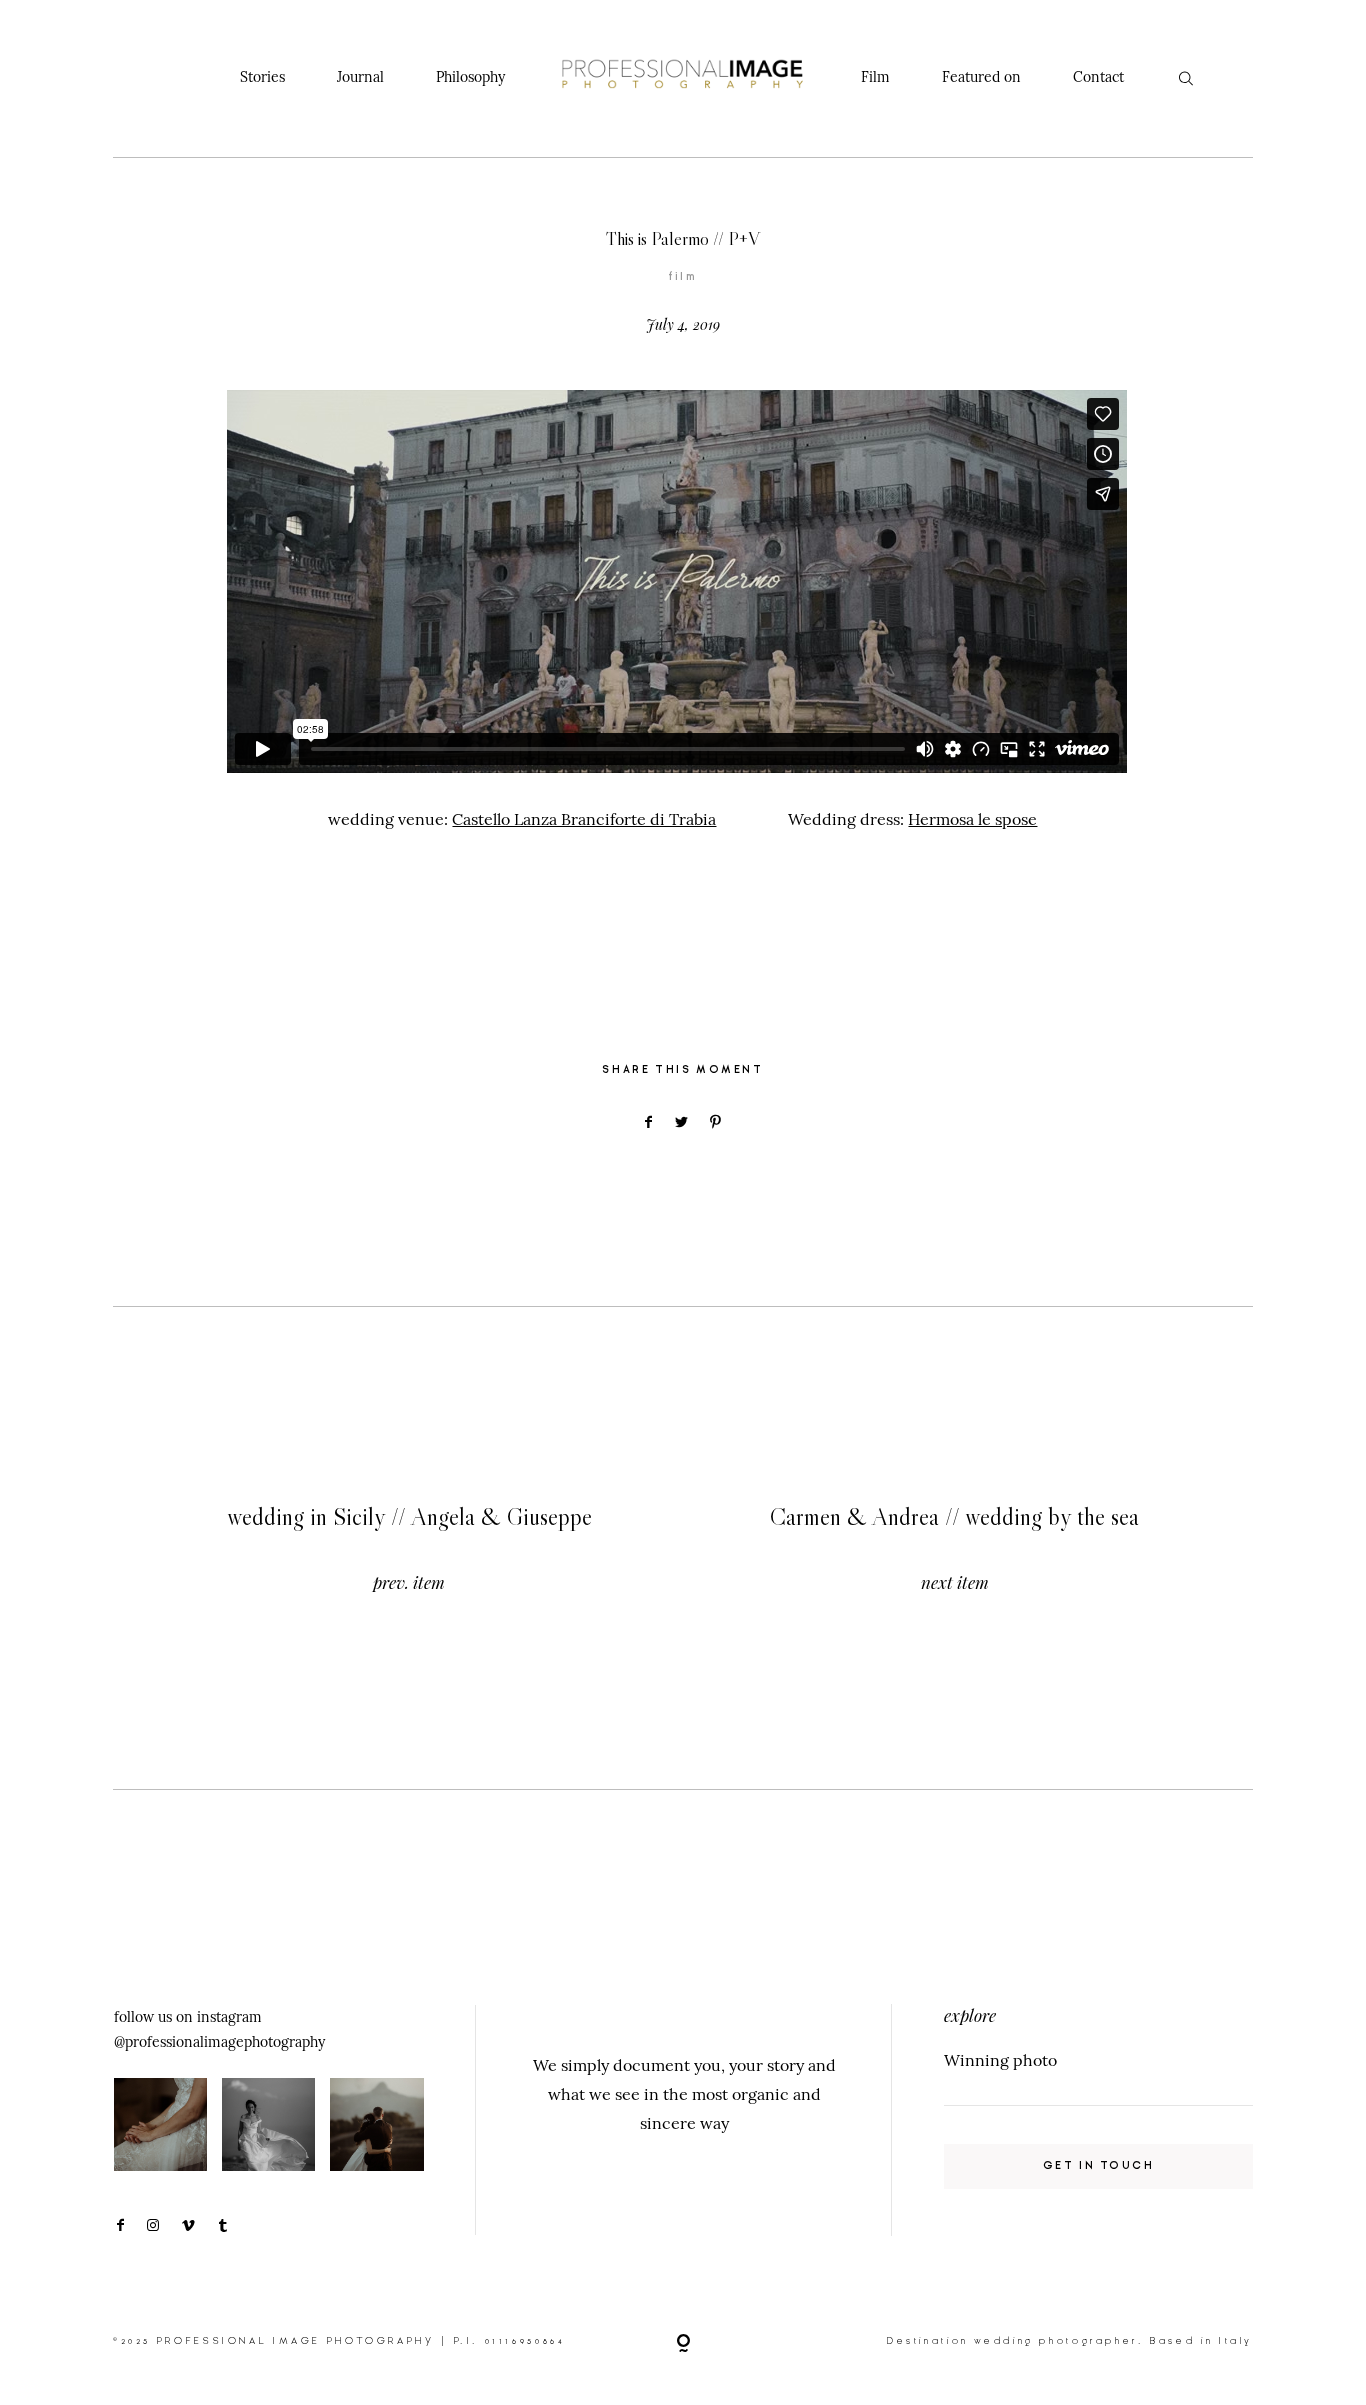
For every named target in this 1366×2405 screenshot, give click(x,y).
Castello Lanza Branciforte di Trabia (584, 819)
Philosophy (470, 77)
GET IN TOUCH (1099, 2165)
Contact (1098, 77)
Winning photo (1000, 2060)
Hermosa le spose (972, 819)
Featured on (981, 77)
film (682, 276)
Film (875, 77)
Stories (262, 77)
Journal (360, 77)
